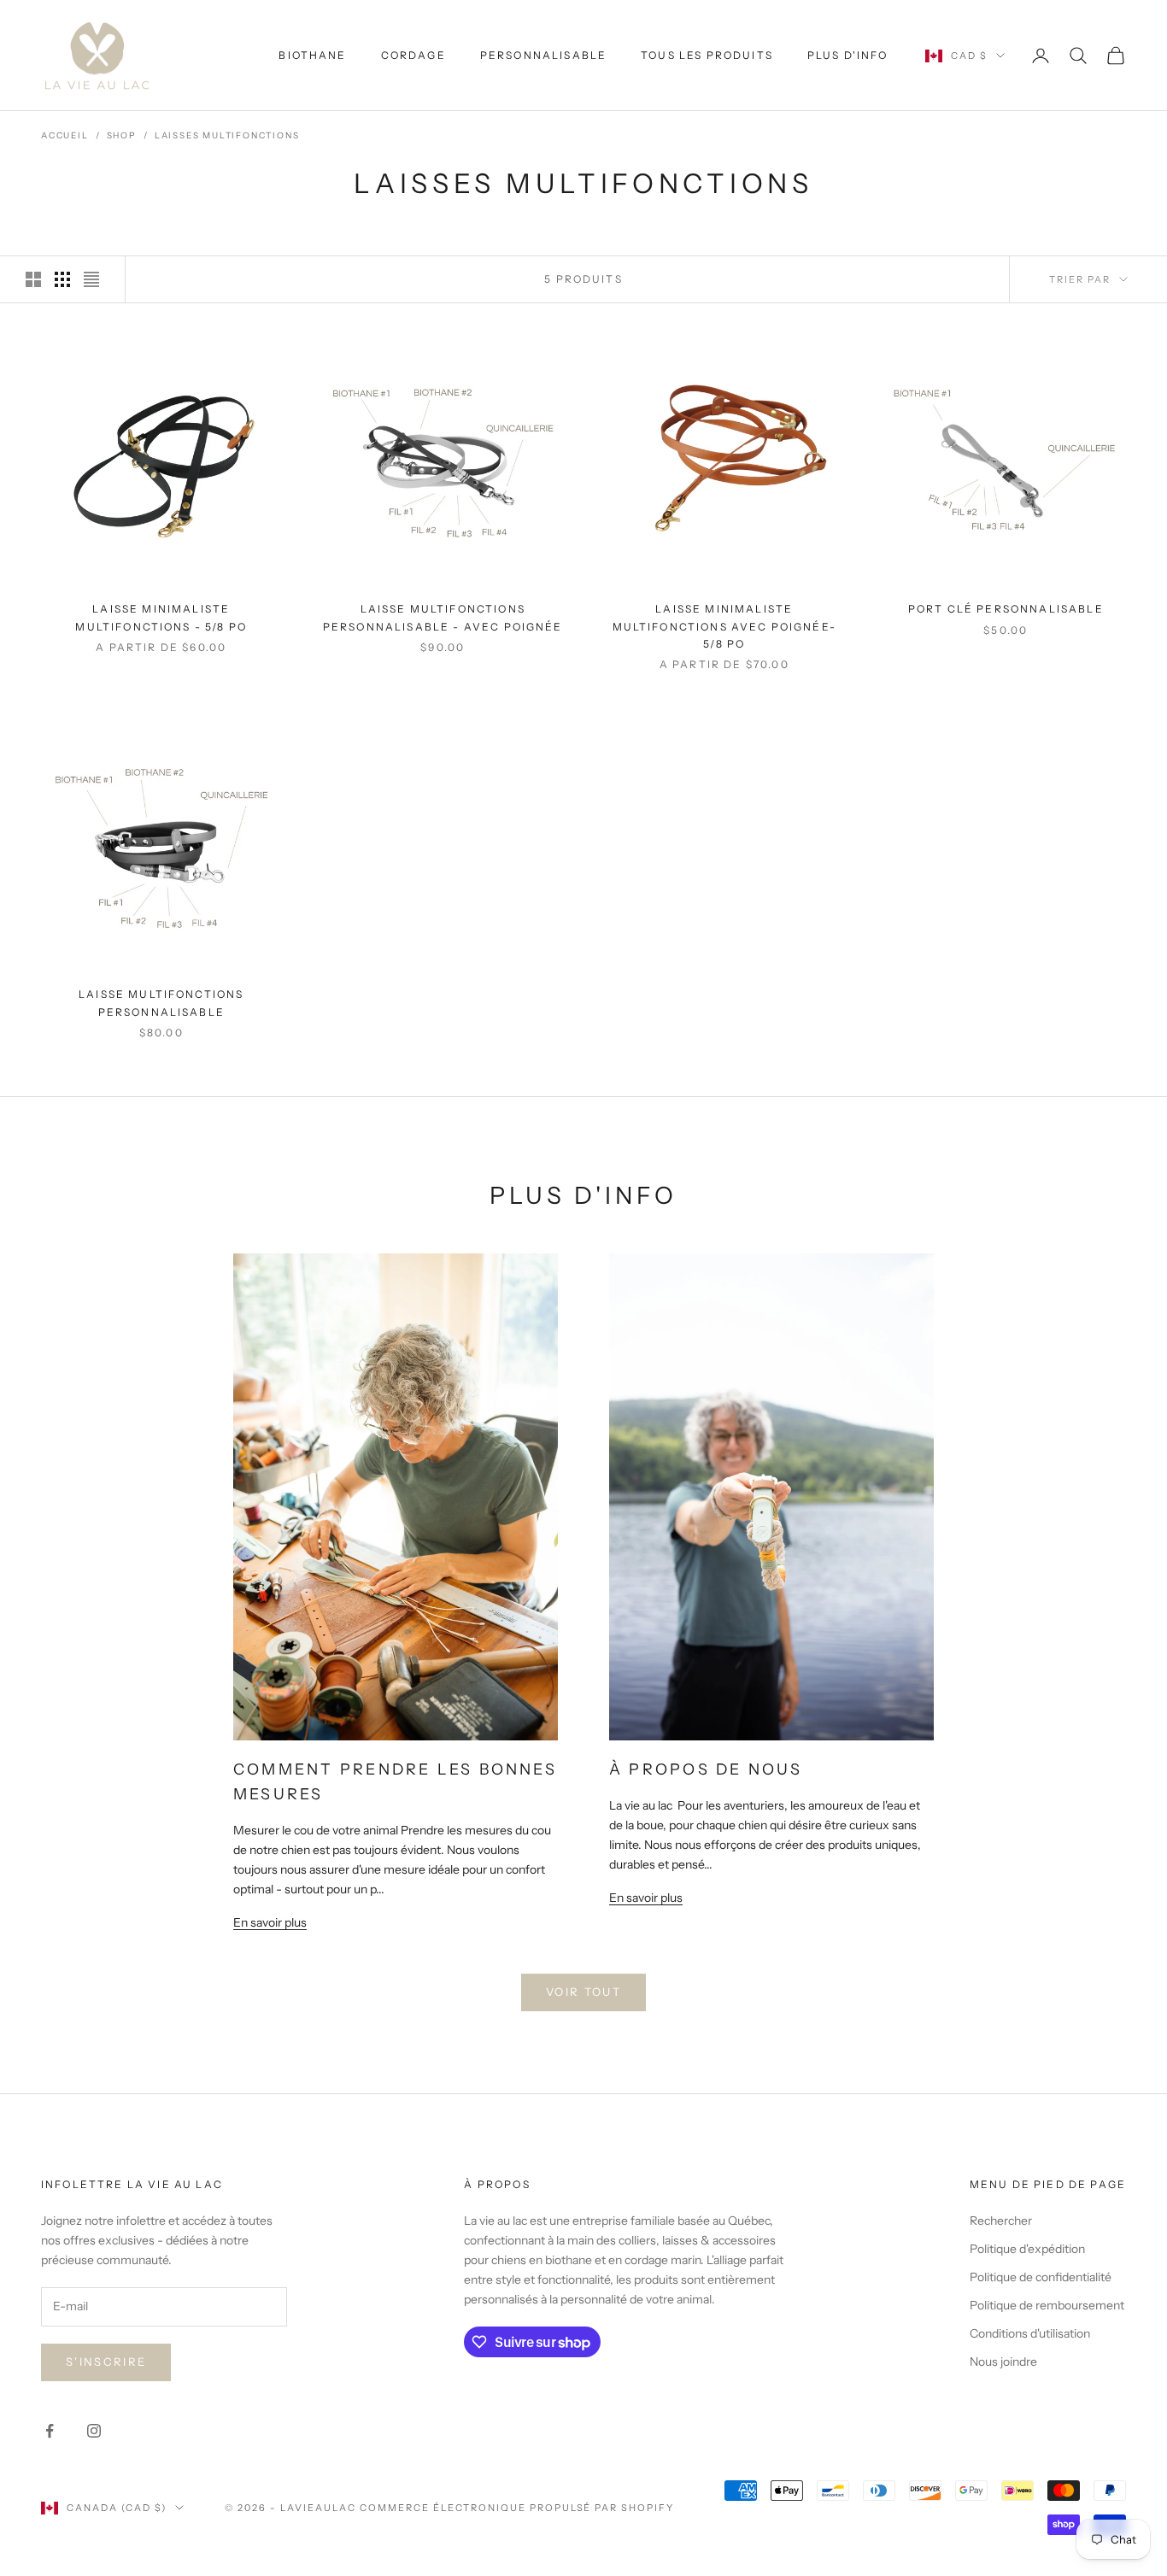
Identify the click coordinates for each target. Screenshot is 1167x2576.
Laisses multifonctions (227, 135)
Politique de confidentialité (1041, 2277)
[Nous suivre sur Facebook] (50, 2431)
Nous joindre (1003, 2362)
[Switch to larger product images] (33, 279)
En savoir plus (270, 1922)
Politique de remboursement (1047, 2305)
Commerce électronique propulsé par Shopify (517, 2508)
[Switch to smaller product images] (62, 279)
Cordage (413, 55)
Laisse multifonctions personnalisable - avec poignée (443, 617)
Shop (122, 135)
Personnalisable (543, 55)
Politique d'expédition (1027, 2249)
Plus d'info (848, 55)
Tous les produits (707, 55)
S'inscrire (106, 2362)
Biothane (312, 55)
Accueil (65, 135)
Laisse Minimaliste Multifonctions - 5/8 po (161, 617)
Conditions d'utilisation (1030, 2333)
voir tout (583, 1992)
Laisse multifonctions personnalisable (161, 1003)
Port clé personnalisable (1006, 609)
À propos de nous (706, 1769)
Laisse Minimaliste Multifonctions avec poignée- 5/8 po (724, 626)
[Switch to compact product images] (91, 279)
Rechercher (1001, 2221)
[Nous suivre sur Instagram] (94, 2431)
